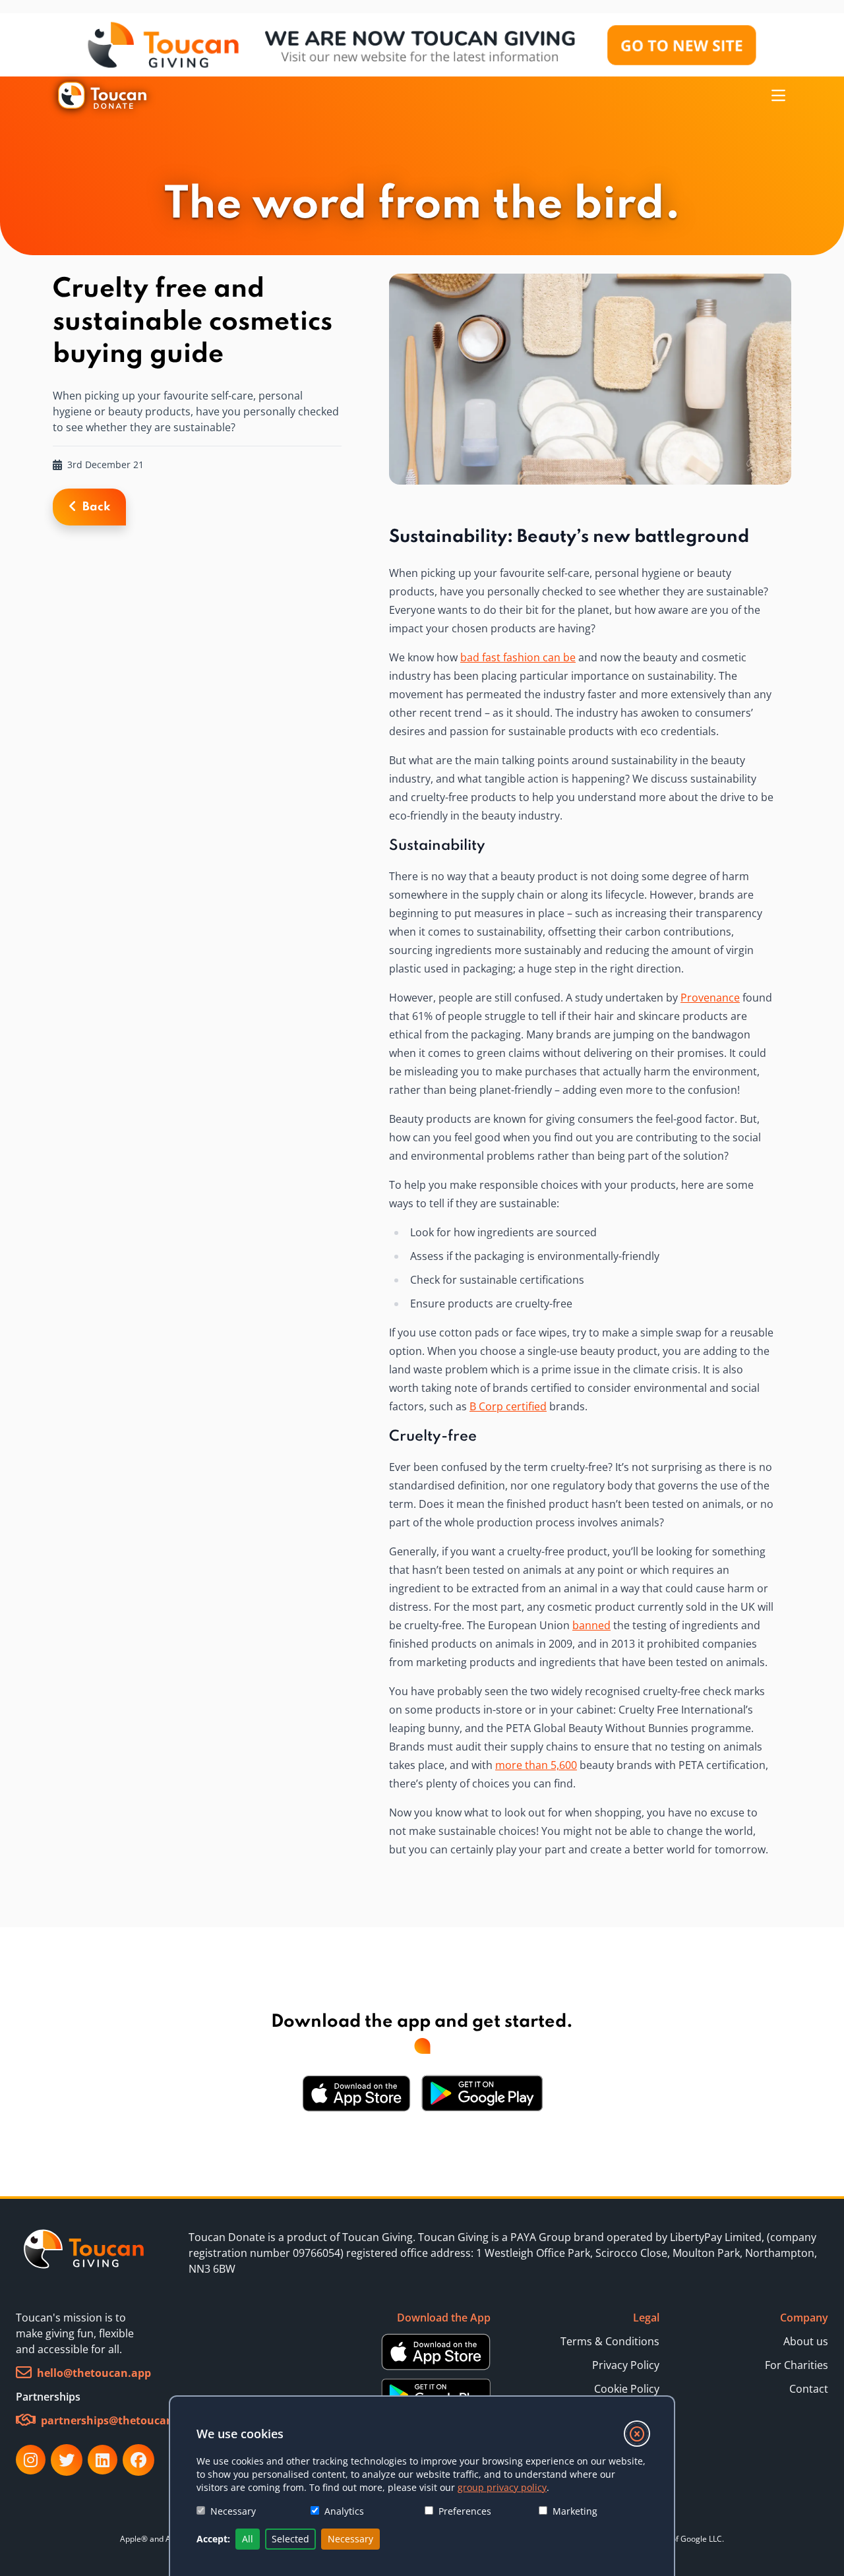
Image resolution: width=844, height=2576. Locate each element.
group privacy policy (502, 2487)
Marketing (575, 2511)
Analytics (344, 2511)
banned (591, 1625)
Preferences (465, 2511)
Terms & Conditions (610, 2341)
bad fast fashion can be (518, 657)
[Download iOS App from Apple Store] (356, 2093)
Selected (290, 2539)
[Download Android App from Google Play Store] (482, 2093)
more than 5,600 (536, 1765)
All (248, 2539)
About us (806, 2341)
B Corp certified (508, 1406)
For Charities (797, 2365)
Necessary (233, 2511)
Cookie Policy (627, 2389)
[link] (84, 2253)
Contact (809, 2389)
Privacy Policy (626, 2365)
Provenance (710, 998)
